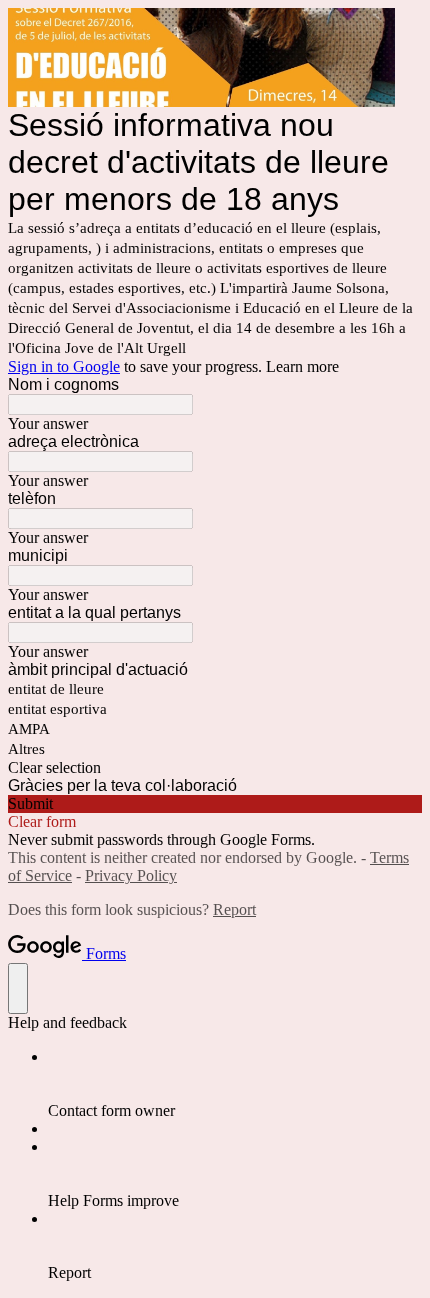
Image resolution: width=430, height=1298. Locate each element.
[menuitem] (235, 1084)
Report (234, 909)
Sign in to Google (64, 366)
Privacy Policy (131, 875)
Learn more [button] (302, 366)
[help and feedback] (18, 988)
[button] (215, 768)
